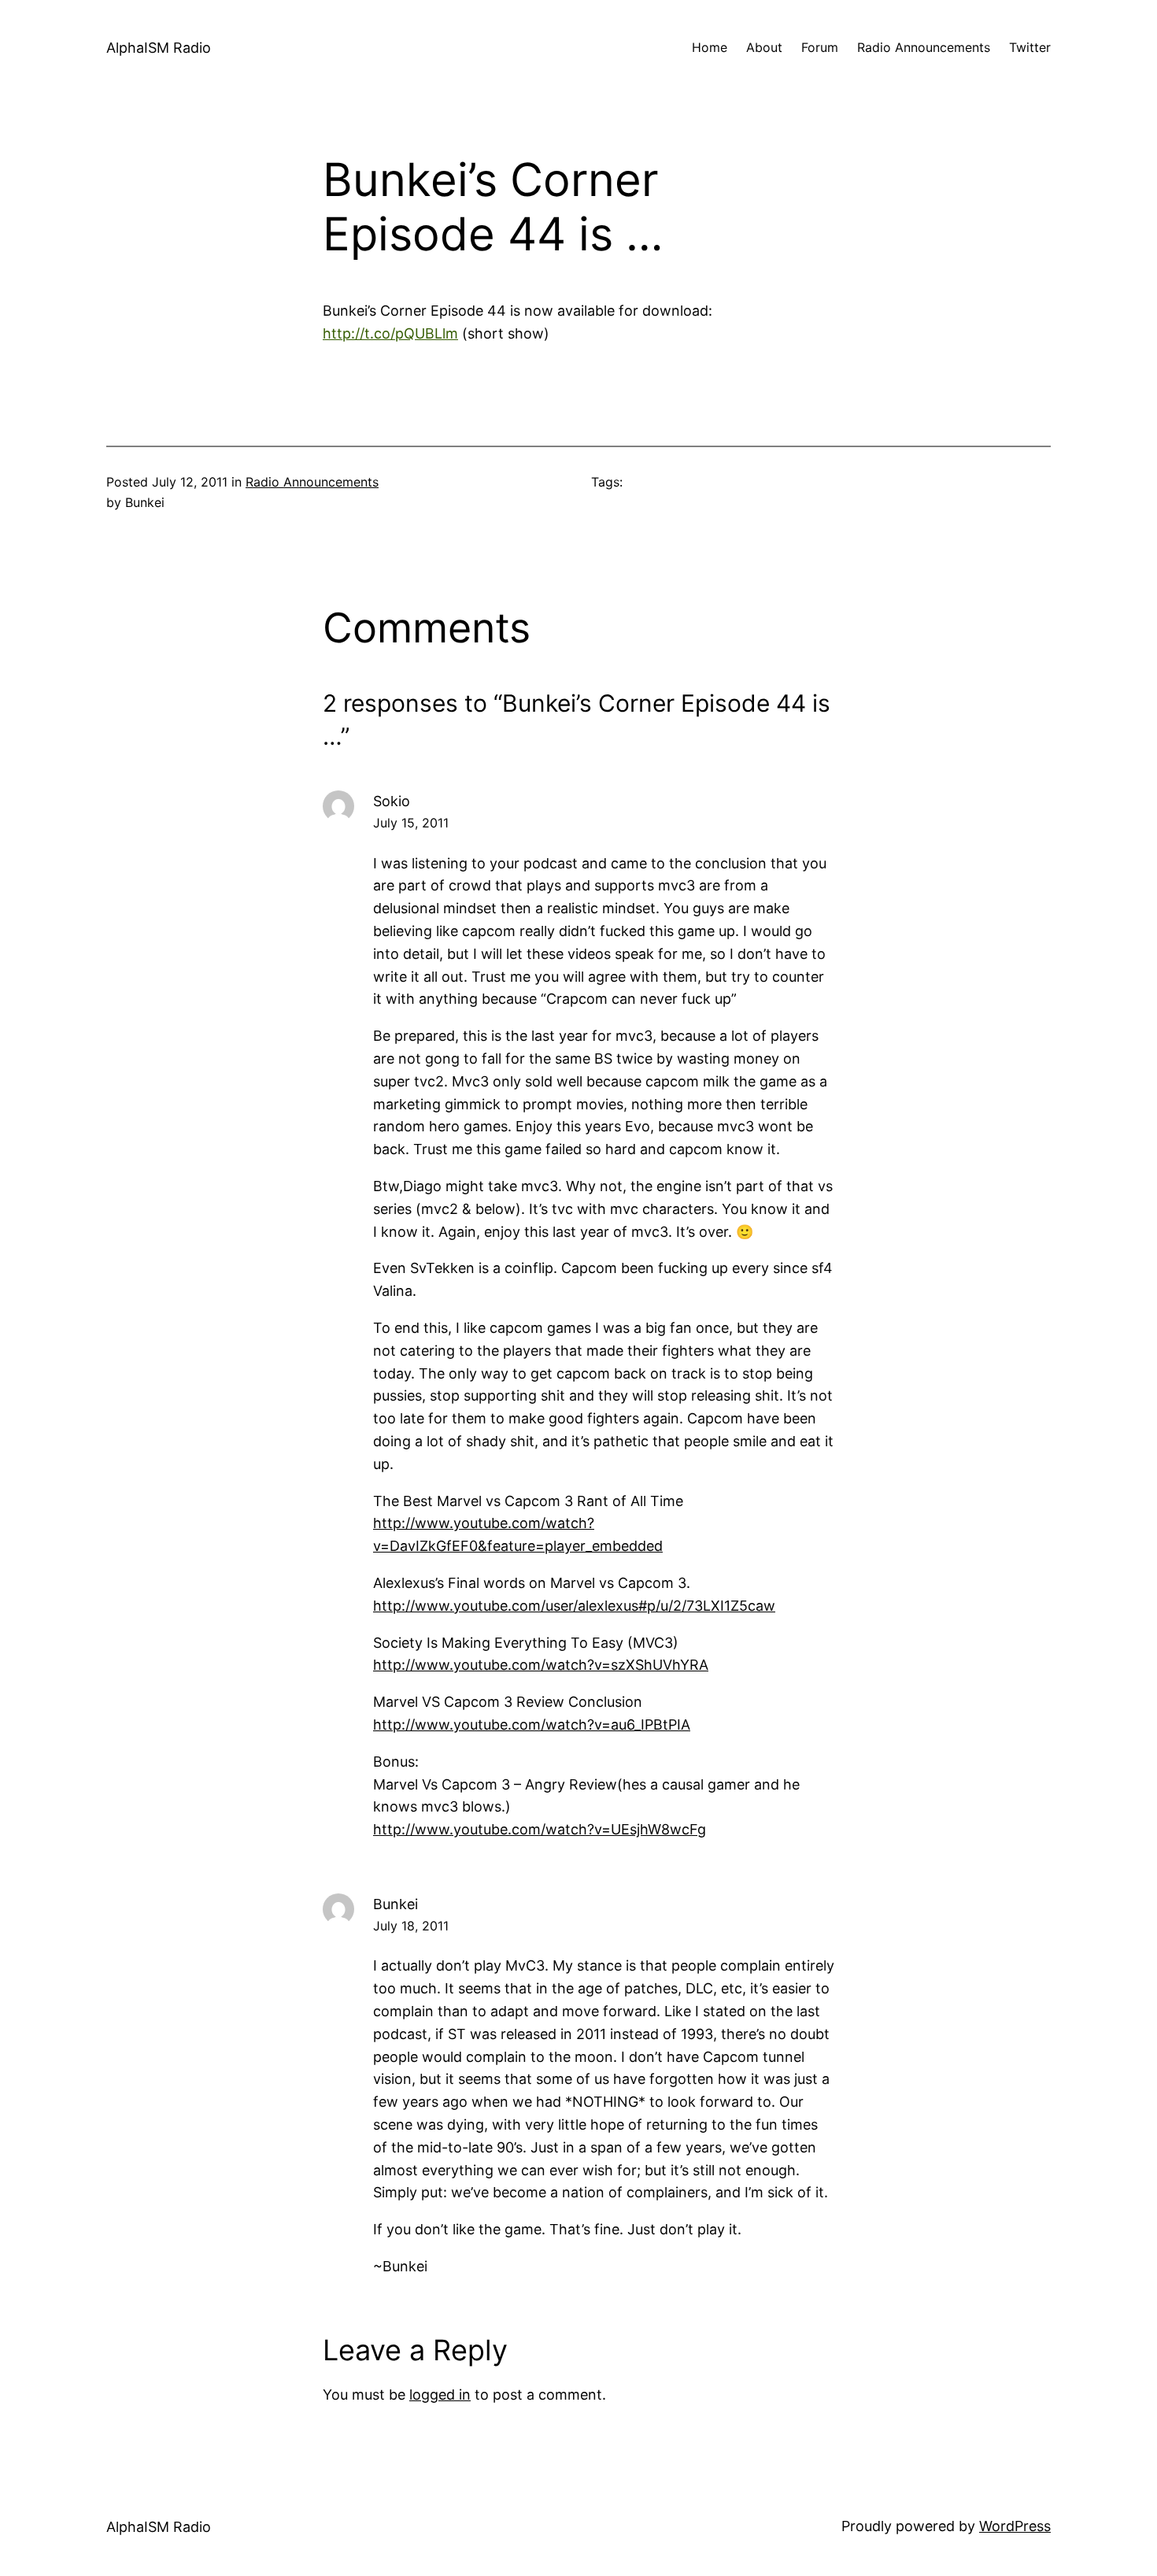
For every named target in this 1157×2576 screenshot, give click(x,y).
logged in (440, 2395)
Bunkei (396, 1904)
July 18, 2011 (411, 1926)
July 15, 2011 (411, 823)
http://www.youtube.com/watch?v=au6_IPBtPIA (532, 1725)
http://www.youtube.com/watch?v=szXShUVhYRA (541, 1665)
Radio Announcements (312, 482)
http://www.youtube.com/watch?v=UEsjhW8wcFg (540, 1829)
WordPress (1015, 2526)
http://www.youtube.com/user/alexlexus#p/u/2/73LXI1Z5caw (574, 1606)
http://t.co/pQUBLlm (390, 333)
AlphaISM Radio (159, 48)
